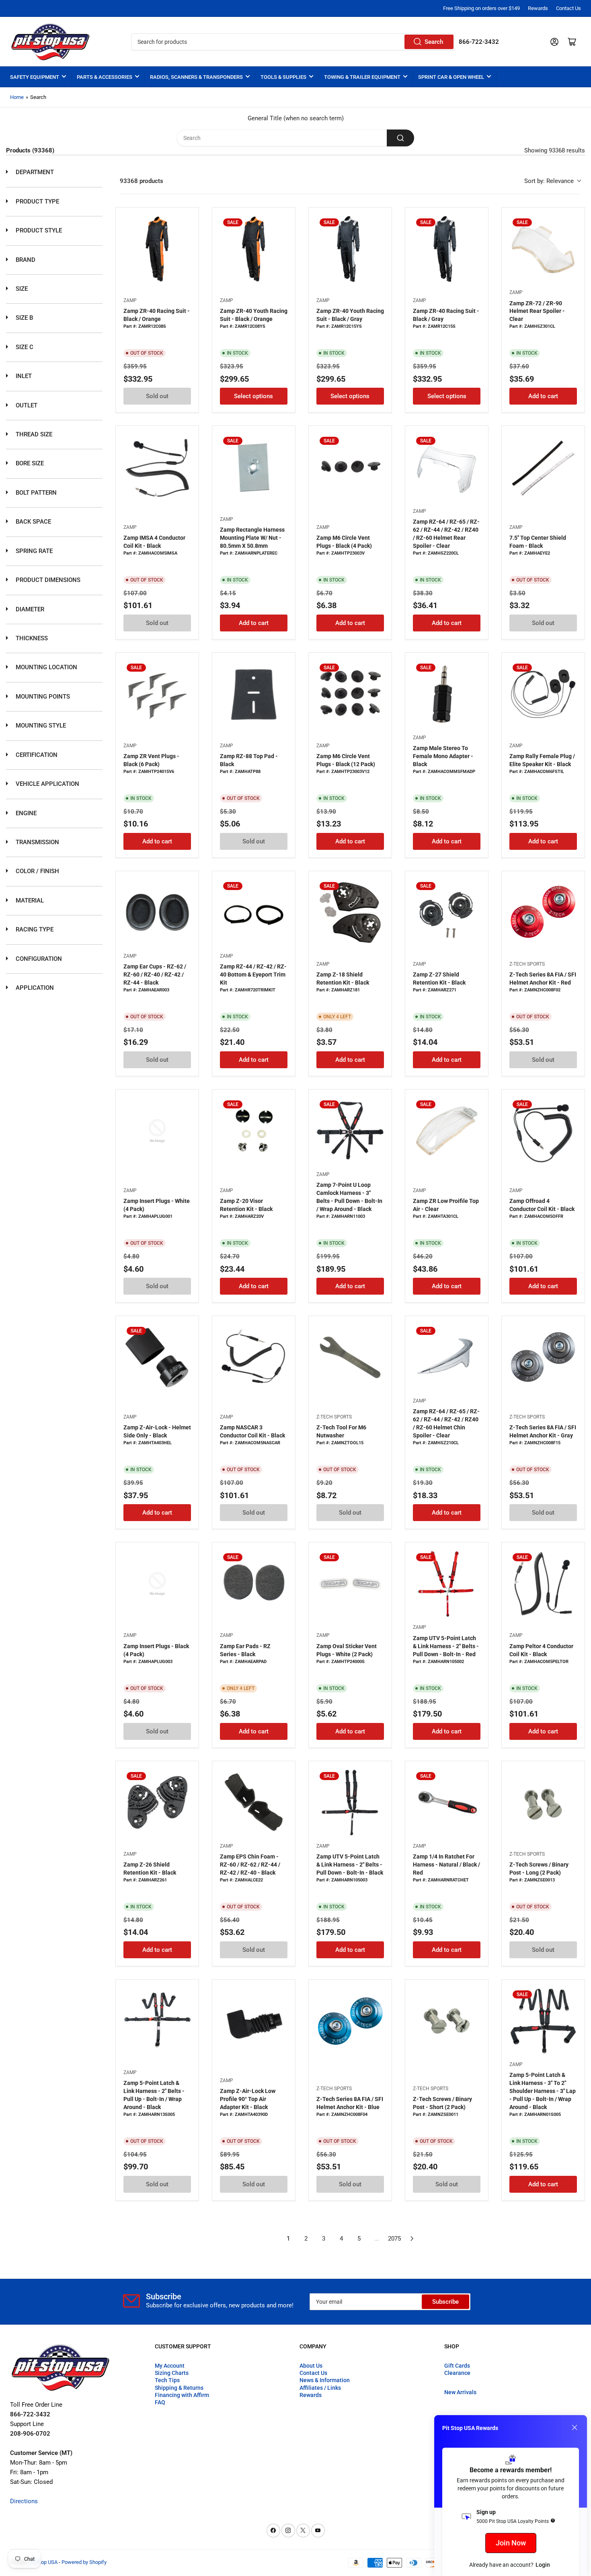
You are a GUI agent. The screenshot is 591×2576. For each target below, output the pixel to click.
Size (21, 289)
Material (29, 900)
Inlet (23, 376)
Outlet (26, 405)
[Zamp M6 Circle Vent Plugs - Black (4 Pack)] (350, 467)
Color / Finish (37, 871)
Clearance (457, 2373)
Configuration (38, 959)
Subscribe (445, 2302)
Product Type (37, 201)
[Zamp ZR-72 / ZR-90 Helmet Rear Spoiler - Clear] (543, 249)
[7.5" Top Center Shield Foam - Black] (543, 467)
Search (434, 42)
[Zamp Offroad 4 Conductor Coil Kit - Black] (543, 1131)
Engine (25, 813)
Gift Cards (457, 2366)
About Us (311, 2366)
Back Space (33, 522)
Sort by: (549, 181)
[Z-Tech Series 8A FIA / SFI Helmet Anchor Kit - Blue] (350, 2021)
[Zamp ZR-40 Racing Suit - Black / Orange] (157, 249)
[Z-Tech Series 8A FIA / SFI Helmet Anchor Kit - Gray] (543, 1357)
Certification (36, 755)
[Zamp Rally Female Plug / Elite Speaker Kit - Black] (543, 694)
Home (17, 97)
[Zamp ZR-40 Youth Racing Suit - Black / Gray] (350, 249)
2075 (394, 2239)
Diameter (29, 609)
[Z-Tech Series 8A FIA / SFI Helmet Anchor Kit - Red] (543, 913)
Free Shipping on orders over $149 (481, 8)
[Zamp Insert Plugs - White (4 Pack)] (157, 1131)
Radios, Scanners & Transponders (196, 77)
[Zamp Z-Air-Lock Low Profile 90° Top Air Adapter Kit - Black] (254, 2021)
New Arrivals (460, 2392)
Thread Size (33, 434)
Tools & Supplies (283, 77)
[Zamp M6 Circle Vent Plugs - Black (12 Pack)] (350, 694)
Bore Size (29, 463)
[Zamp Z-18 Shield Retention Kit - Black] (350, 913)
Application (34, 988)
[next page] (412, 2239)
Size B (24, 318)
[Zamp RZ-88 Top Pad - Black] (254, 694)
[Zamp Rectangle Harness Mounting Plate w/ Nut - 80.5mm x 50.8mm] (254, 467)
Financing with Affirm (182, 2395)
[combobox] (293, 42)
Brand (25, 260)
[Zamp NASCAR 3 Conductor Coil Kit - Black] (254, 1357)
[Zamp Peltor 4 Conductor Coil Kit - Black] (543, 1584)
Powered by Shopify (84, 2562)
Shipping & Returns (179, 2388)
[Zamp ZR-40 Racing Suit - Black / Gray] (447, 249)
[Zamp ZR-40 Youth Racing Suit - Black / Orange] (254, 249)
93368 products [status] (142, 181)
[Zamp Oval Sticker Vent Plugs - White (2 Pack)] (350, 1584)
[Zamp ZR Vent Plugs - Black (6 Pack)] (157, 694)
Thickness (31, 638)
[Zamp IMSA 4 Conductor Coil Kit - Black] (157, 467)
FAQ (160, 2402)
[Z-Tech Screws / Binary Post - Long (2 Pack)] (543, 1803)
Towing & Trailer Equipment (362, 77)
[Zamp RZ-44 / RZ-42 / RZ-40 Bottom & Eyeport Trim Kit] (254, 913)
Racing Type (34, 929)
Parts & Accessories (105, 77)
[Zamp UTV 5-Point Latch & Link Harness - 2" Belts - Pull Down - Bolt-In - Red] (447, 1584)
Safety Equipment (35, 77)
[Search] (400, 138)
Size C (24, 347)
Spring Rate (33, 551)
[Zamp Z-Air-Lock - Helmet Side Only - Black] (157, 1357)
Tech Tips (167, 2380)
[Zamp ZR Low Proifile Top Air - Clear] (447, 1131)
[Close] (575, 2428)
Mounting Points (42, 697)
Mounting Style (40, 726)
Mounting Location (46, 667)
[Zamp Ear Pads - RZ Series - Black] (254, 1584)
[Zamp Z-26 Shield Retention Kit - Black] (157, 1803)
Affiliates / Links (320, 2388)
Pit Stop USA (43, 2562)
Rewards (538, 8)
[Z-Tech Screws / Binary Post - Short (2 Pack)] (447, 2021)
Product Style (38, 230)
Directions (24, 2501)
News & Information (325, 2380)
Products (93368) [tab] (30, 150)
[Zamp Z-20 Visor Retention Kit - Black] (254, 1131)
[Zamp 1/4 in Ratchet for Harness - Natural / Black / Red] (447, 1803)
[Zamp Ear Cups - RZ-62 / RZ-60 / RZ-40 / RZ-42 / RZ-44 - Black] (157, 913)
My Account (170, 2366)
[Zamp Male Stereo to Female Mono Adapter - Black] (447, 694)
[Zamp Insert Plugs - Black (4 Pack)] (157, 1584)
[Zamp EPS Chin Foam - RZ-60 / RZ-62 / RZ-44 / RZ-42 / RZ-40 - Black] (254, 1803)
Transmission (37, 842)
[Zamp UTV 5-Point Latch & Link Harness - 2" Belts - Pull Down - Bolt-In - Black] (350, 1803)
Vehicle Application (47, 784)
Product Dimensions (47, 580)
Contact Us (568, 8)
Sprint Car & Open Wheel (451, 77)
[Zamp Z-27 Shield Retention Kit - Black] (447, 913)
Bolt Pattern (35, 493)
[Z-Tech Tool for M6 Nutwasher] (350, 1357)
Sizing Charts (172, 2373)
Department (34, 172)
